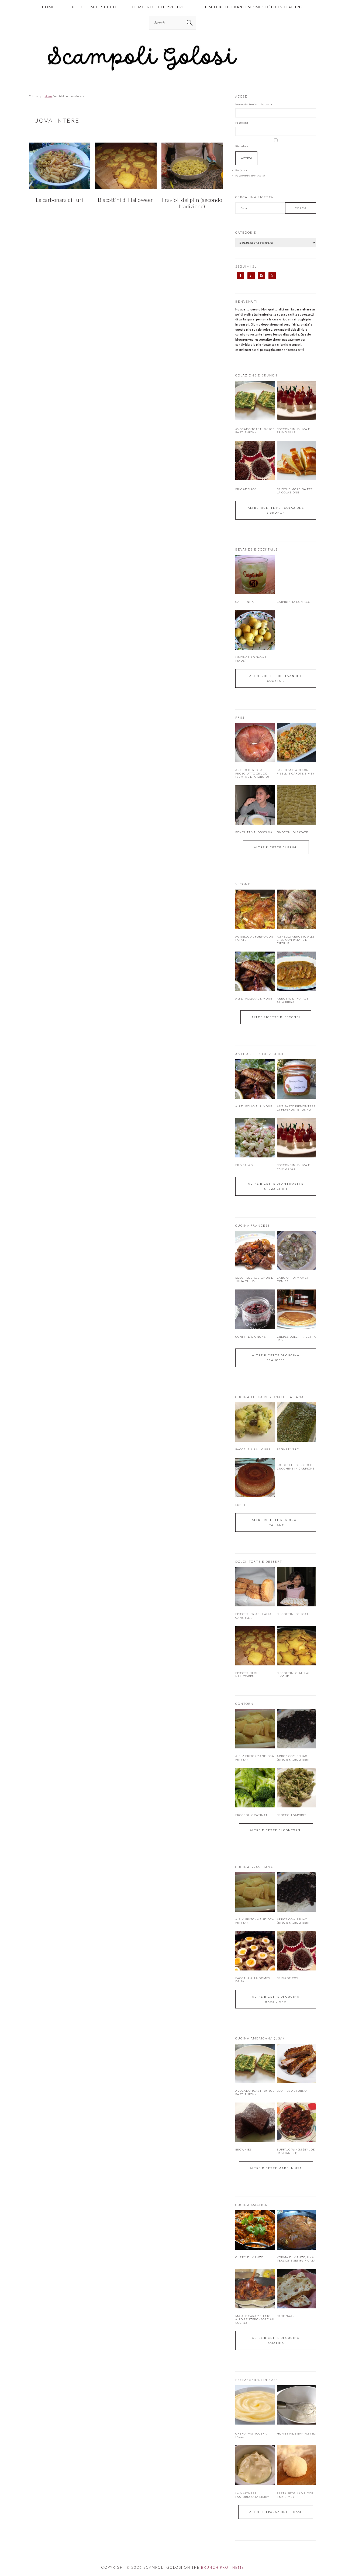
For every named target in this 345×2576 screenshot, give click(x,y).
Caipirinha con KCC (294, 602)
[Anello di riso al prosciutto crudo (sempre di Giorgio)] (255, 743)
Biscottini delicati (293, 1614)
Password (242, 123)
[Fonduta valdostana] (255, 805)
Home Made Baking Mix (296, 2433)
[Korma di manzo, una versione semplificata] (296, 2230)
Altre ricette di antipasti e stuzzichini (276, 1186)
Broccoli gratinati (252, 1815)
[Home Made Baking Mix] (296, 2423)
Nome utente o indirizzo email (254, 104)
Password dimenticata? (250, 175)
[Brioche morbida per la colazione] (296, 479)
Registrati (242, 170)
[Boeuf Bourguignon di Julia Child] (255, 1250)
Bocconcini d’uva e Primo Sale (293, 431)
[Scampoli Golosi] (172, 71)
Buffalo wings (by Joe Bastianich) (296, 2151)
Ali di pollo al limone (254, 998)
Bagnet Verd (288, 1449)
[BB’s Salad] (255, 1138)
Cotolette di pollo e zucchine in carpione (296, 1467)
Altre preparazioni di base (276, 2512)
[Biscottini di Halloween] (255, 1645)
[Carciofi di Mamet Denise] (296, 1250)
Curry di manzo (249, 2257)
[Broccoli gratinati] (255, 1787)
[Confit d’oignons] (255, 1309)
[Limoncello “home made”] (255, 630)
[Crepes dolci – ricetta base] (296, 1309)
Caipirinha (245, 602)
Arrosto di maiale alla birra (293, 1000)
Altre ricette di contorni (276, 1830)
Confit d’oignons (251, 1337)
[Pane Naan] (296, 2289)
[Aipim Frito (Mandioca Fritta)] (255, 1729)
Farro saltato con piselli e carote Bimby (296, 772)
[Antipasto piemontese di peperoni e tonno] (296, 1079)
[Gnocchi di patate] (296, 805)
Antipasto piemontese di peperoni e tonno (296, 1108)
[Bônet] (255, 1477)
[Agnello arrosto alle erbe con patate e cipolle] (296, 909)
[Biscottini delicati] (296, 1587)
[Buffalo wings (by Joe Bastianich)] (296, 2122)
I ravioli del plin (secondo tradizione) (192, 203)
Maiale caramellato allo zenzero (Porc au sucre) (255, 2319)
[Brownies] (255, 2122)
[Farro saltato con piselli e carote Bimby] (296, 743)
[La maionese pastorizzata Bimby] (255, 2484)
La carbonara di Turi (59, 200)
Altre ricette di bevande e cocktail (276, 678)
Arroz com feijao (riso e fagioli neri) (294, 1758)
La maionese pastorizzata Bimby (252, 2495)
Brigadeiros (246, 489)
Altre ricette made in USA (276, 2168)
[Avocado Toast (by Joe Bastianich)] (255, 419)
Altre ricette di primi (276, 847)
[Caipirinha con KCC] (296, 575)
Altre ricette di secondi (276, 1017)
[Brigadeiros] (255, 479)
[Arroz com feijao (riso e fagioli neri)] (296, 1729)
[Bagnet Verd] (296, 1422)
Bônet (241, 1505)
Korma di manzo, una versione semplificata (296, 2259)
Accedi (246, 158)
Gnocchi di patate (292, 832)
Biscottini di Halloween (126, 200)
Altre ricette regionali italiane (276, 1522)
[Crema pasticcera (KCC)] (255, 2423)
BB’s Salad (244, 1165)
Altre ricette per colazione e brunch (276, 510)
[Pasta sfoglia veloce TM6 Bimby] (296, 2484)
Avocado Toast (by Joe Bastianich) (255, 431)
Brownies (244, 2149)
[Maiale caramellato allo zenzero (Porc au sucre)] (255, 2289)
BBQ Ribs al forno (292, 2091)
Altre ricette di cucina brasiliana (276, 1999)
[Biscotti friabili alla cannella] (255, 1587)
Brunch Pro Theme (223, 2567)
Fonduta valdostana (254, 832)
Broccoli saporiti (292, 1815)
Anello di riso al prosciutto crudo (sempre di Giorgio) (252, 773)
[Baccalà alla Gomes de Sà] (255, 1951)
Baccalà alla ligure (253, 1449)
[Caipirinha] (255, 575)
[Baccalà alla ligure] (255, 1422)
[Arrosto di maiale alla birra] (296, 971)
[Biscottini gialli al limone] (296, 1645)
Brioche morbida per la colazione (295, 491)
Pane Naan (286, 2316)
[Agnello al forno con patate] (255, 909)
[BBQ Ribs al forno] (296, 2063)
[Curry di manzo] (255, 2230)
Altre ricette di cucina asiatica (276, 2340)
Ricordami (242, 146)
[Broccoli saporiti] (296, 1787)
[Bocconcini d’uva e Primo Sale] (296, 419)
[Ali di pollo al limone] (255, 971)
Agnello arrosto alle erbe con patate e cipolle (296, 940)
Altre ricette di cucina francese (276, 1358)
